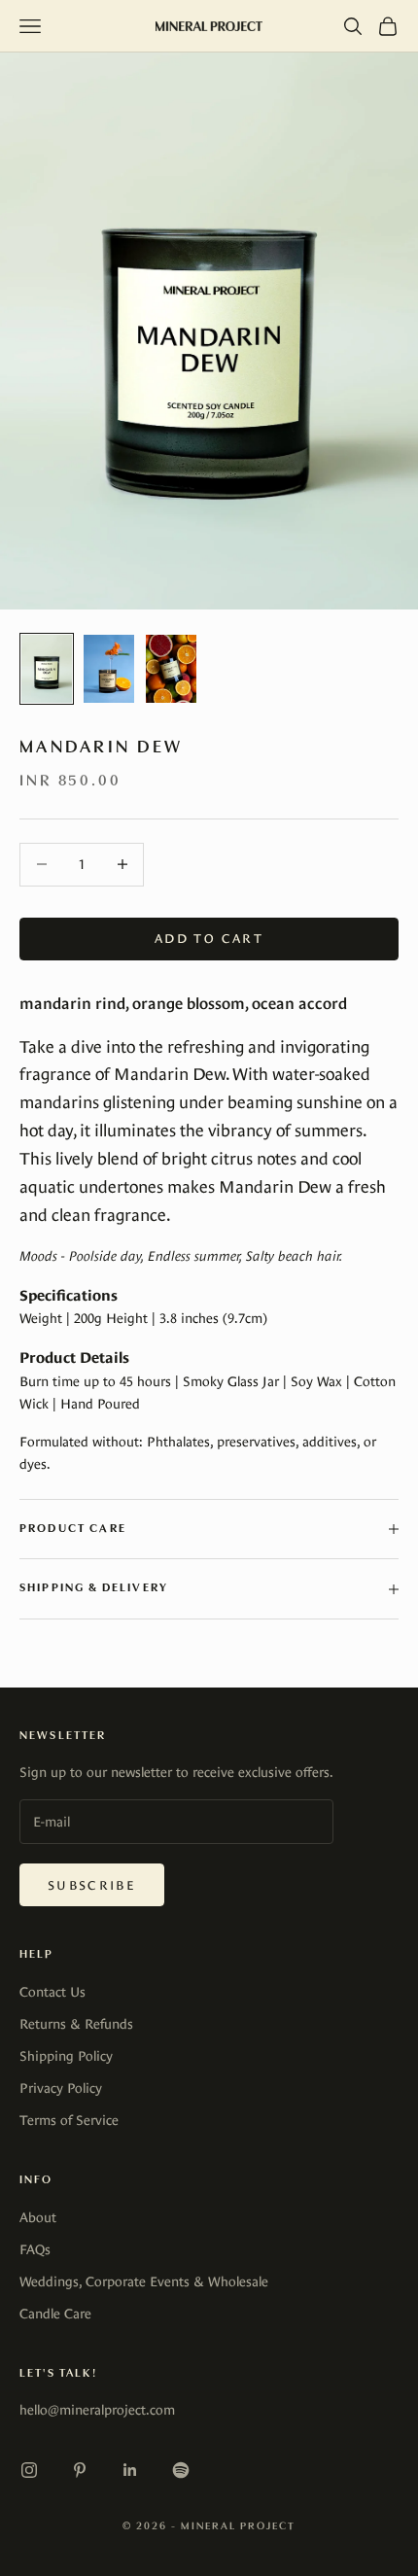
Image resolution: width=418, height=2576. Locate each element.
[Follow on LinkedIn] (130, 2470)
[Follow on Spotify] (181, 2470)
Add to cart (209, 939)
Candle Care (55, 2314)
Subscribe (92, 1885)
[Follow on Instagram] (29, 2470)
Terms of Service (69, 2120)
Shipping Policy (66, 2056)
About (38, 2217)
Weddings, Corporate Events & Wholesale (144, 2281)
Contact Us (52, 1992)
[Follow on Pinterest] (80, 2470)
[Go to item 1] (47, 668)
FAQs (35, 2249)
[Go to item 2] (109, 668)
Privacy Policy (61, 2088)
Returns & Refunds (76, 2024)
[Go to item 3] (171, 668)
